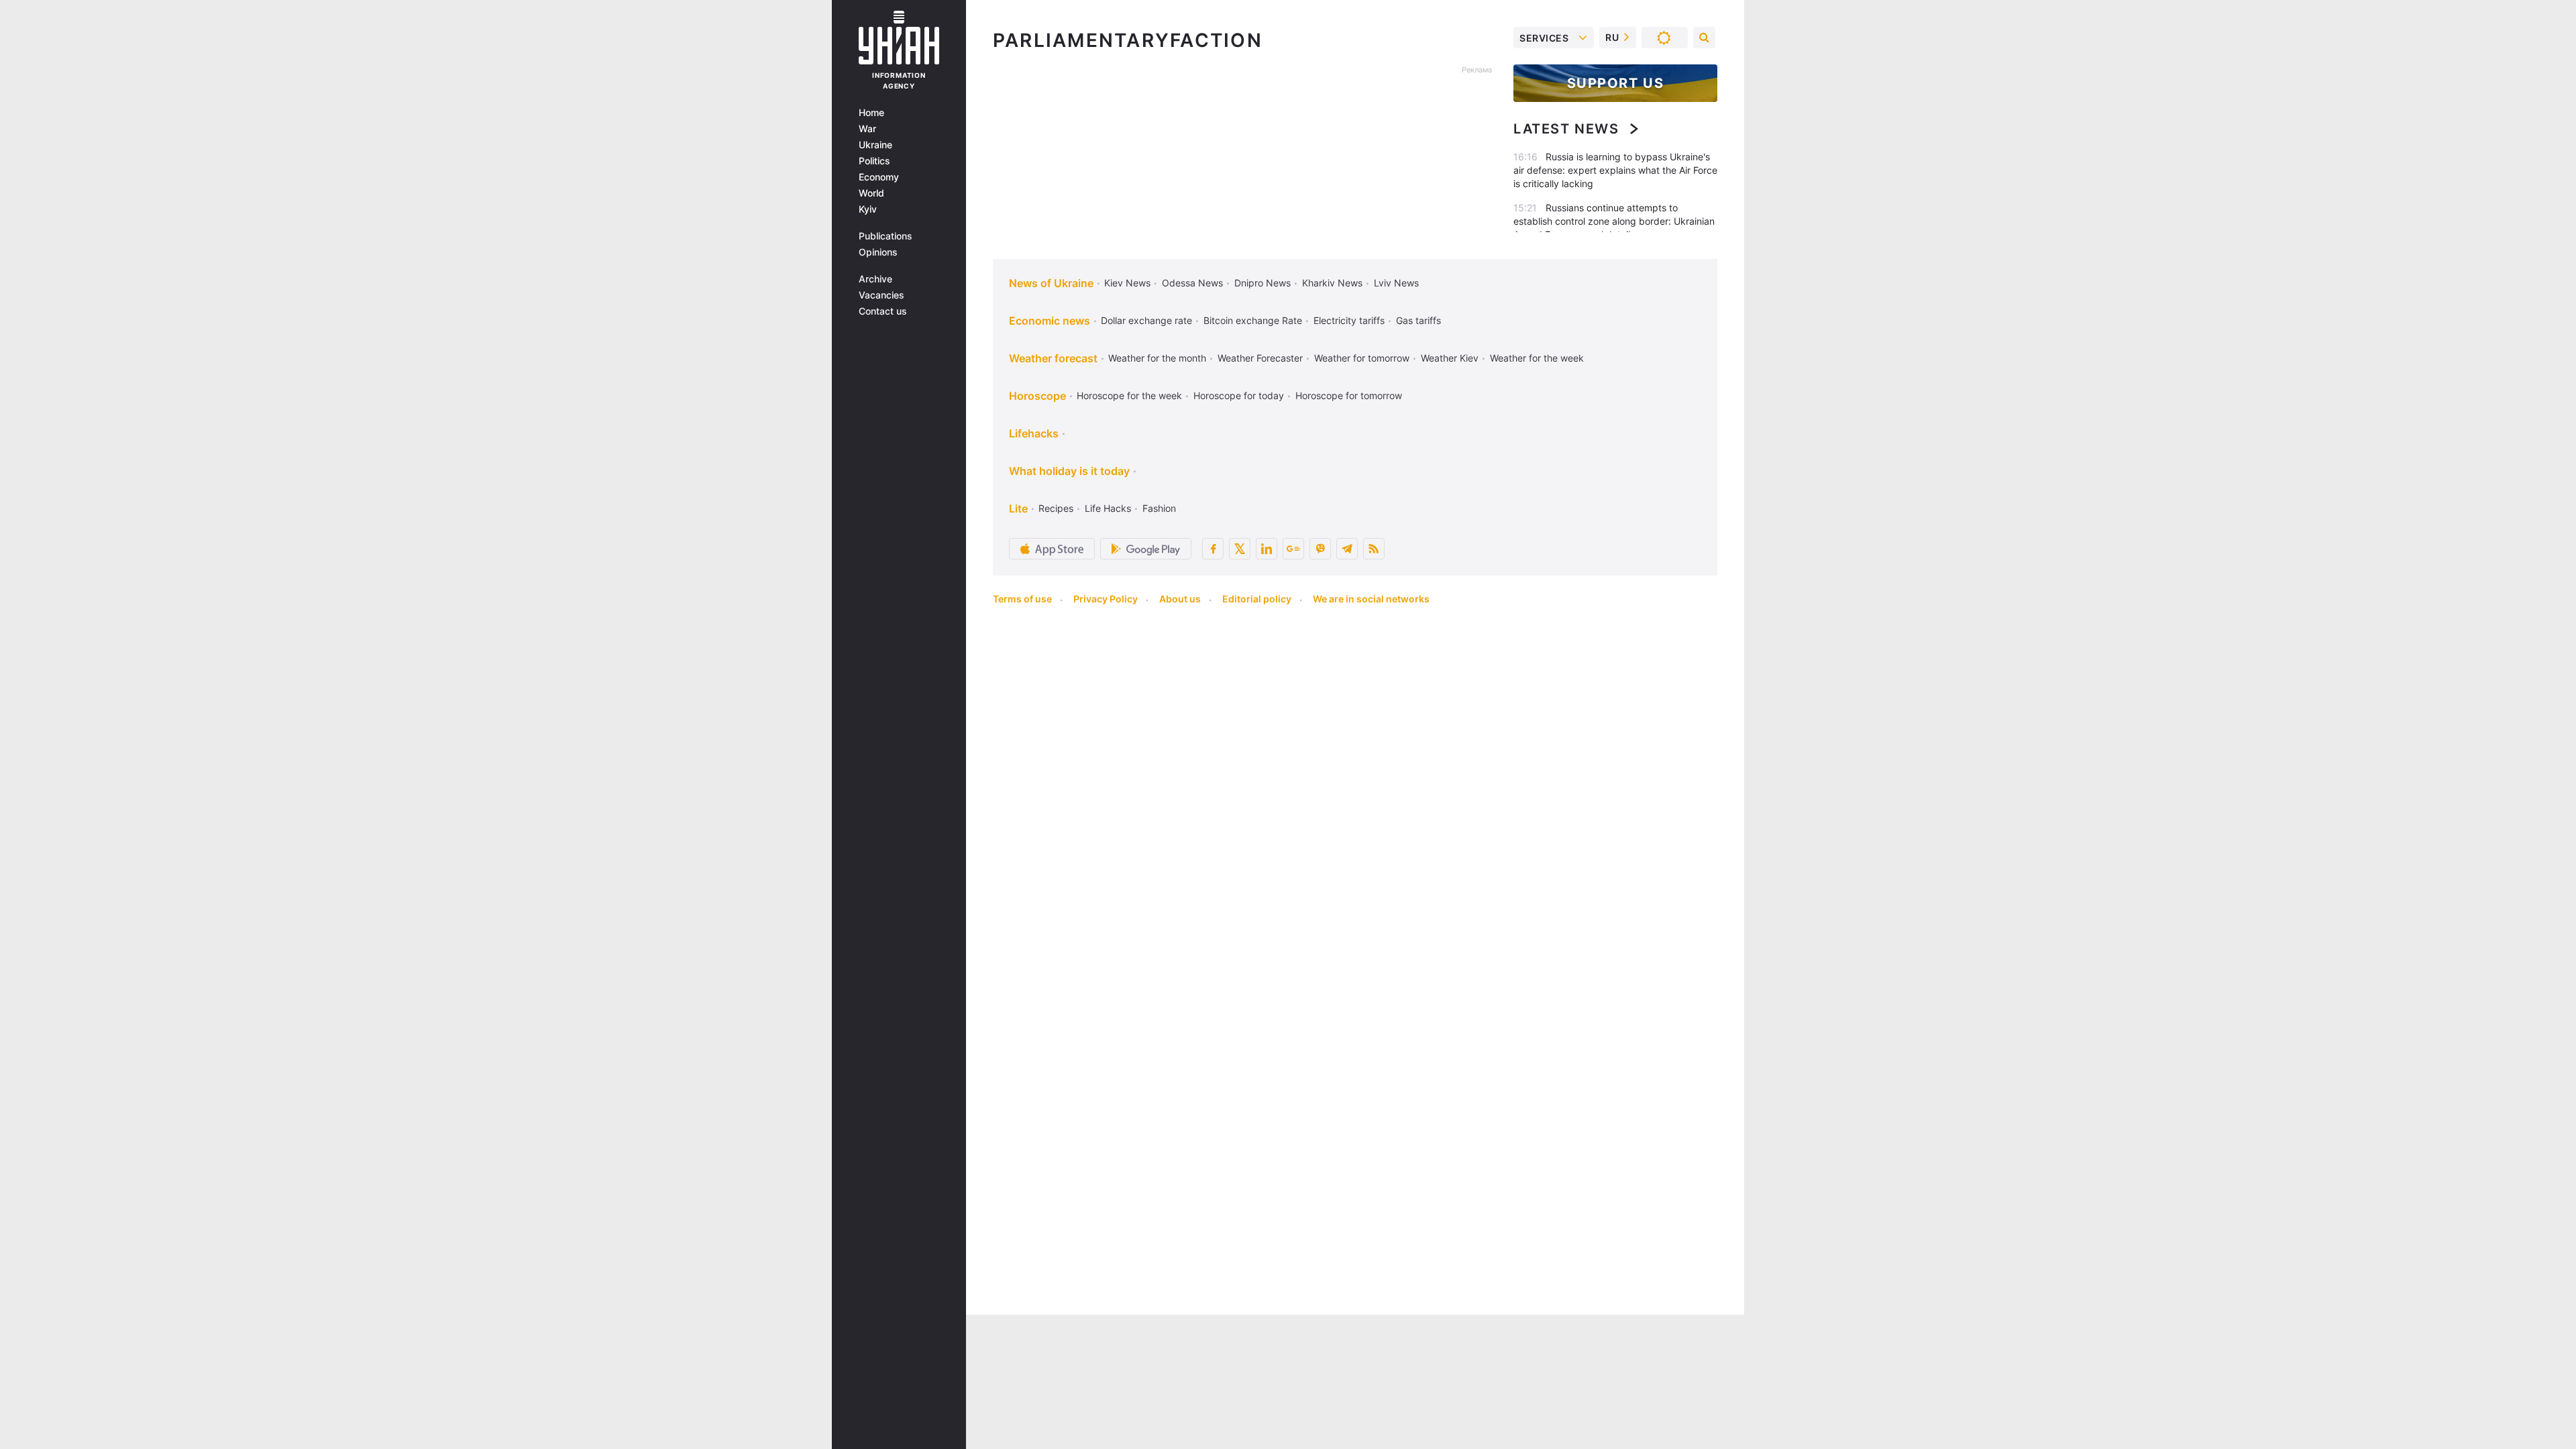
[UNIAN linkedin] (1267, 549)
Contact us (883, 311)
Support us (1616, 83)
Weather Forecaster (1260, 358)
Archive (875, 279)
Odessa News (1192, 283)
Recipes (1056, 508)
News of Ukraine (1051, 283)
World (871, 193)
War (867, 129)
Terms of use (1022, 599)
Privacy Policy (1106, 599)
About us (1180, 599)
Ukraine (875, 145)
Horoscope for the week (1129, 395)
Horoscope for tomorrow (1349, 395)
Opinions (878, 252)
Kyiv (868, 209)
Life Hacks (1108, 508)
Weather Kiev (1450, 358)
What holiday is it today (1069, 471)
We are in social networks (1371, 599)
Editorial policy (1257, 599)
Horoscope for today (1239, 395)
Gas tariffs (1418, 320)
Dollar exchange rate (1146, 320)
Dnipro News (1263, 283)
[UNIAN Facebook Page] (1213, 549)
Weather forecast (1053, 358)
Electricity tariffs (1349, 320)
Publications (885, 236)
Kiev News (1127, 283)
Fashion (1159, 508)
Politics (874, 161)
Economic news (1050, 321)
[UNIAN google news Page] (1293, 549)
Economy (879, 177)
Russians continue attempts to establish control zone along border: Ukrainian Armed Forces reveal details (1614, 221)
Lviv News (1396, 283)
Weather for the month (1157, 358)
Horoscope (1037, 396)
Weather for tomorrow (1362, 358)
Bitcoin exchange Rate (1253, 320)
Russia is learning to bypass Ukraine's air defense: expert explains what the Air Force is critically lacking (1615, 170)
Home (871, 113)
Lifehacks (1034, 433)
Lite (1018, 508)
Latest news (1566, 129)
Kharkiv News (1332, 283)
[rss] (1374, 549)
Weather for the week (1537, 358)
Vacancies (881, 295)
